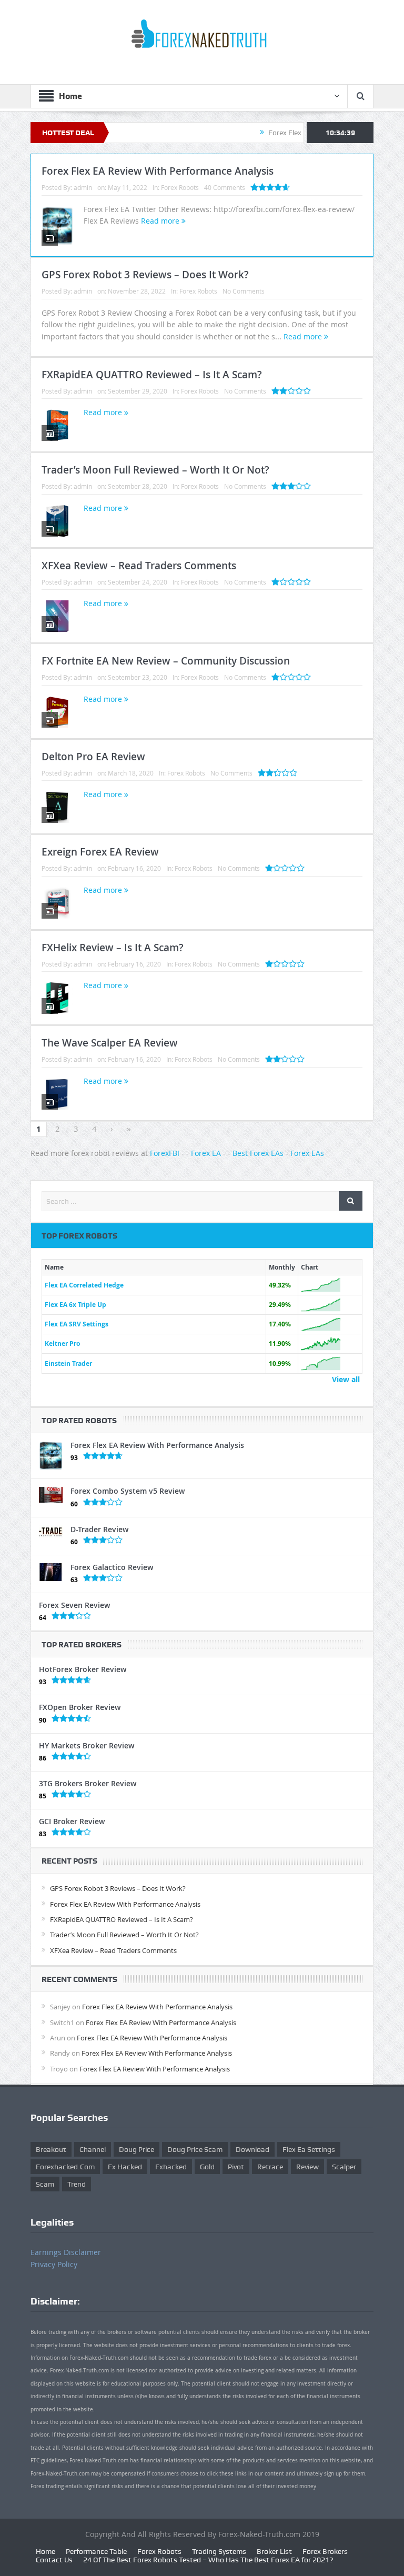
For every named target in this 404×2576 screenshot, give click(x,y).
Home (46, 2551)
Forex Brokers (325, 2551)
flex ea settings (309, 2149)
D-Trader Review (99, 1529)
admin (83, 187)
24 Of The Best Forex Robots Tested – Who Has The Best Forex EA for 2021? (208, 2560)
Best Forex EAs (258, 1153)
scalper (344, 2167)
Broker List (274, 2551)
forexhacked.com (65, 2167)
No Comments (244, 291)
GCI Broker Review (72, 1821)
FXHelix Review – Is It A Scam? (113, 948)
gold (207, 2167)
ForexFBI (165, 1153)
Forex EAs (307, 1153)
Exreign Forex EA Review (100, 852)
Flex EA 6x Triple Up (75, 1305)
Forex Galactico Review (112, 1567)
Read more (161, 221)
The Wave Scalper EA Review (110, 1043)
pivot (236, 2167)
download (252, 2149)
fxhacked (171, 2167)
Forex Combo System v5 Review (128, 1491)
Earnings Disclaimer (66, 2252)
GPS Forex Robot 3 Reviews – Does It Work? (145, 275)
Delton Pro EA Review (93, 757)
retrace (270, 2167)
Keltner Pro (62, 1344)
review (307, 2167)
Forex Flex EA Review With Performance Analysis (158, 171)
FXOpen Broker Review (80, 1707)
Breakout (51, 2149)
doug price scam (195, 2149)
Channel (93, 2149)
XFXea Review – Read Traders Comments (139, 566)
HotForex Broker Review (83, 1669)
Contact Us (54, 2560)
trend (77, 2184)
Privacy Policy (54, 2264)
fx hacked (125, 2167)
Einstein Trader (68, 1364)
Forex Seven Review (74, 1605)
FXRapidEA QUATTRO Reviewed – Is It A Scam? (152, 375)
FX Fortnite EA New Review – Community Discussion (166, 661)
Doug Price (137, 2149)
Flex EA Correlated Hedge (84, 1285)
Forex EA (206, 1153)
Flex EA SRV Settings (77, 1324)
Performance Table (96, 2551)
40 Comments (225, 187)
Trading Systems (219, 2551)
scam (45, 2184)
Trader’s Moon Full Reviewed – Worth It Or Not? (155, 470)
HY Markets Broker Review (87, 1745)
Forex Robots (180, 187)
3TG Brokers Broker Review (88, 1783)
